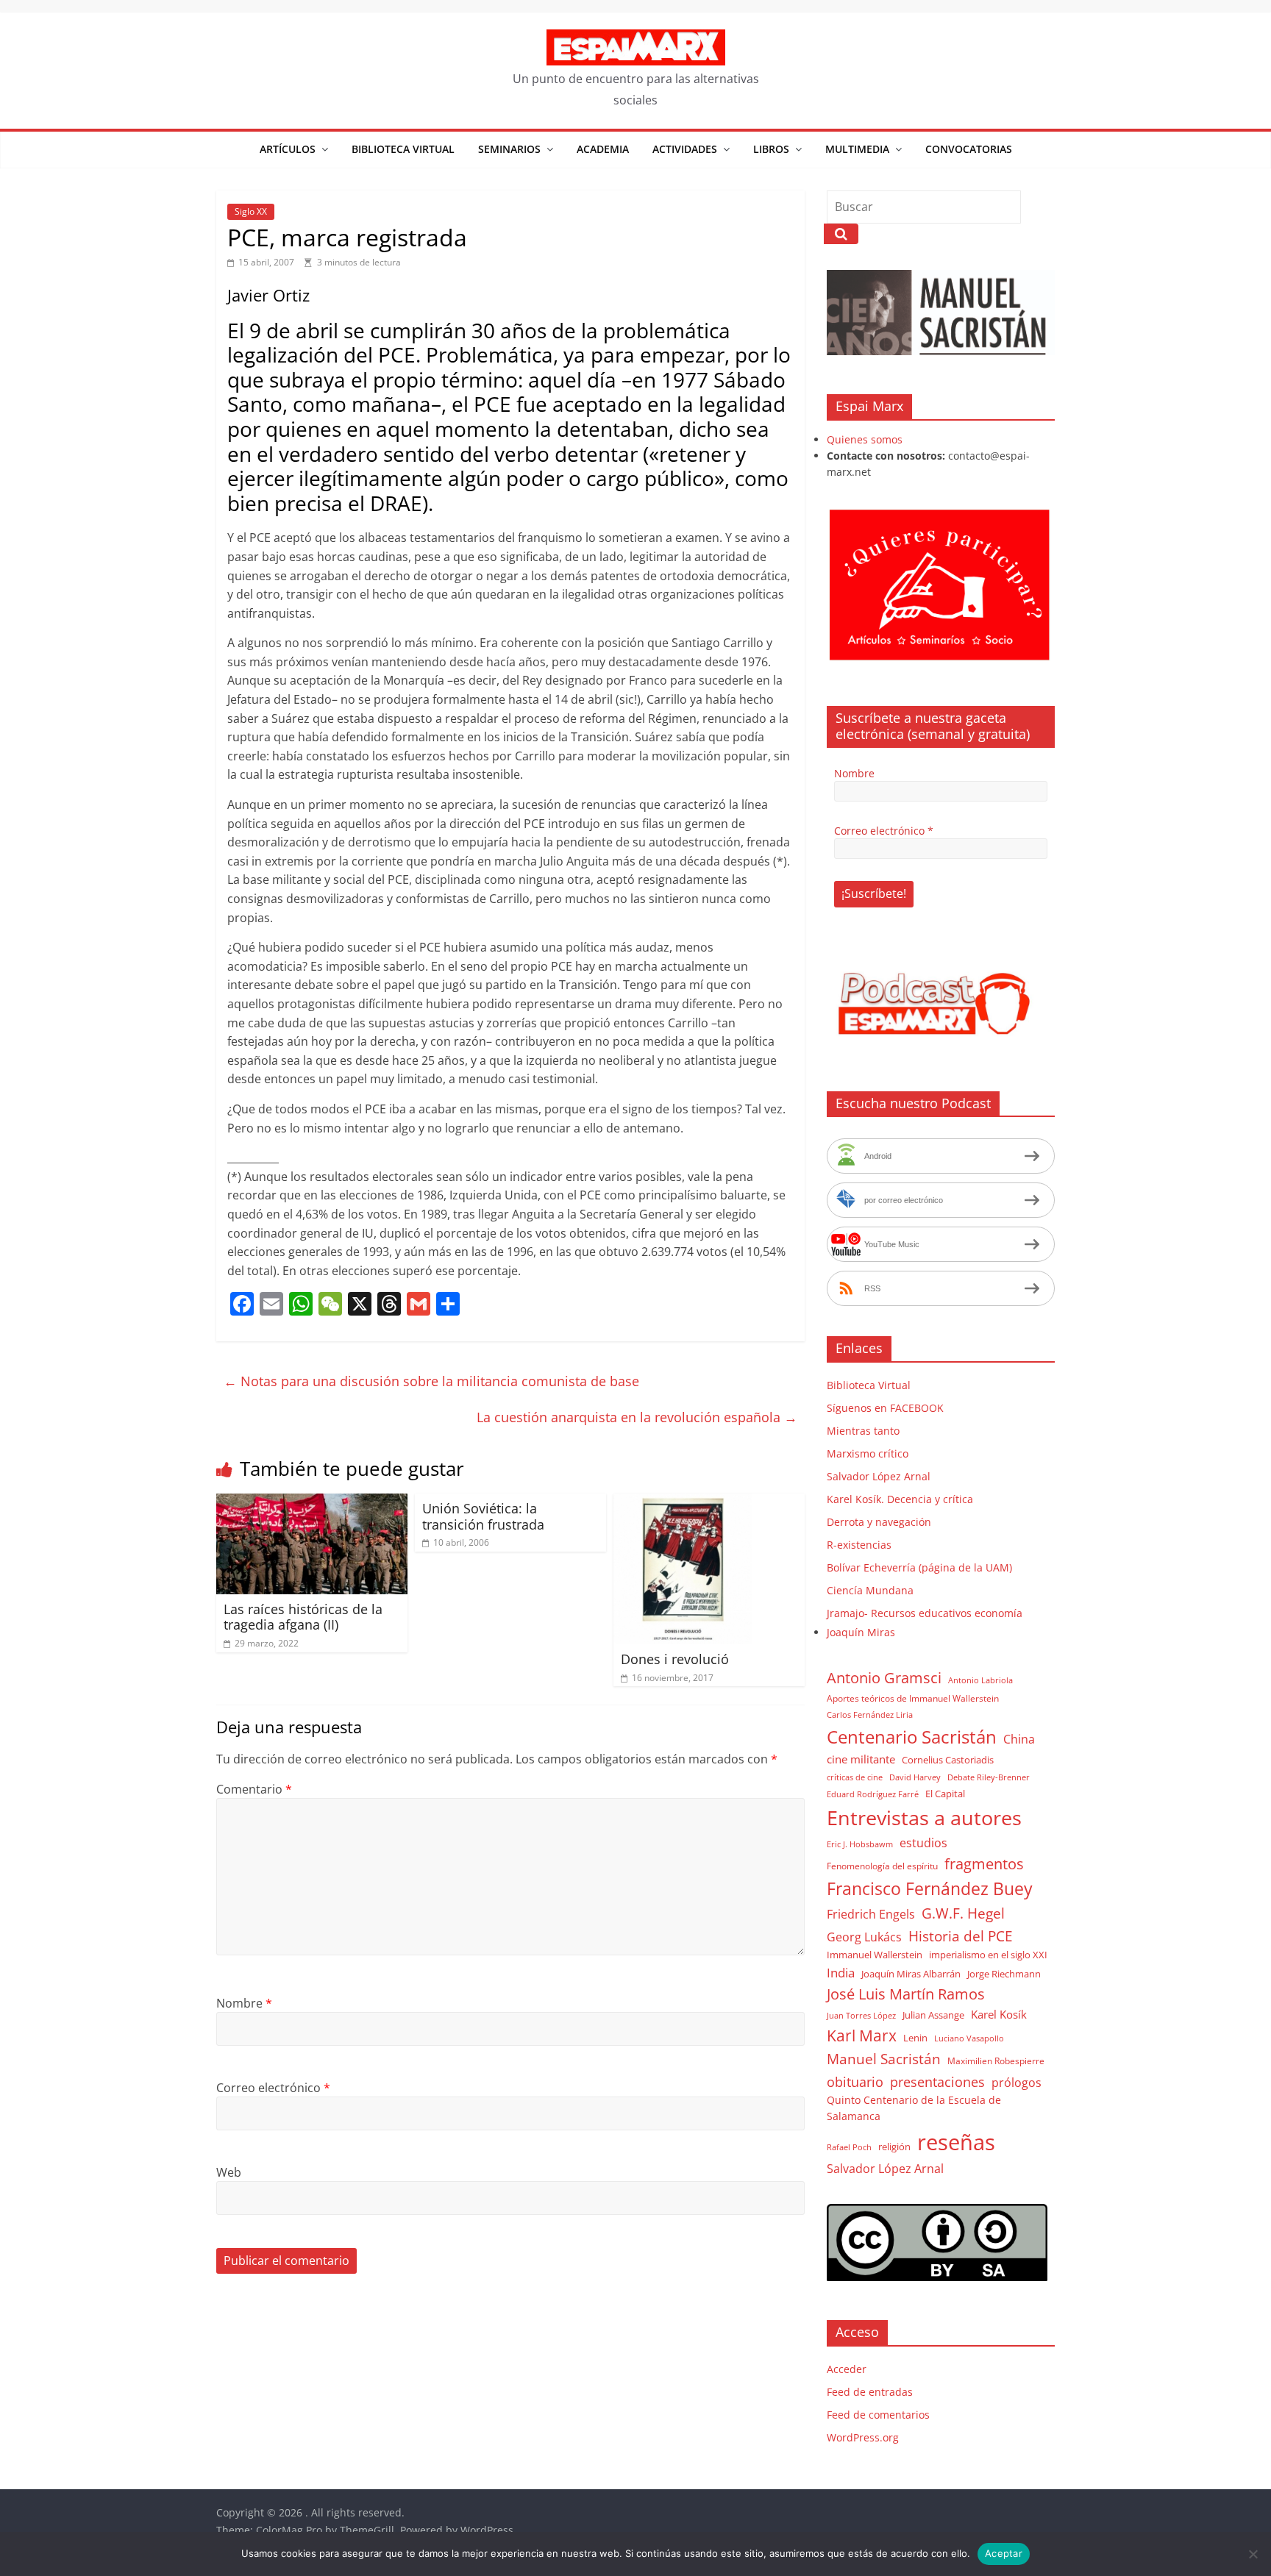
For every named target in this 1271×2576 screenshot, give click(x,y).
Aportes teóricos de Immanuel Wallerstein (913, 1698)
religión (894, 2147)
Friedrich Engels (871, 1914)
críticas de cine (855, 1777)
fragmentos (984, 1864)
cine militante (861, 1759)
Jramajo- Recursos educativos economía (925, 1613)
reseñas (956, 2142)
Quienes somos (865, 439)
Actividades (685, 149)
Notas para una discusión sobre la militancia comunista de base (431, 1381)
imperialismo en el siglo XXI (988, 1955)
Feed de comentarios (878, 2415)
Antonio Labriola (980, 1680)
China (1019, 1739)
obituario (855, 2081)
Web (229, 2172)
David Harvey (915, 1777)
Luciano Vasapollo (969, 2038)
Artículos (288, 149)
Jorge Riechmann (1004, 1974)
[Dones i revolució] (683, 1502)
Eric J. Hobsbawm (860, 1844)
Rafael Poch (849, 2147)
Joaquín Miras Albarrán (911, 1974)
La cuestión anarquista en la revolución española (637, 1417)
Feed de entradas (870, 2392)
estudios (923, 1843)
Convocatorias (969, 149)
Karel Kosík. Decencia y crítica (900, 1499)
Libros (771, 149)
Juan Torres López (861, 2016)
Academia (603, 149)
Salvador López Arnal (879, 1476)
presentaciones (937, 2081)
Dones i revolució (675, 1659)
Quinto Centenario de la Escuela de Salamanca (914, 2108)
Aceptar (1004, 2553)
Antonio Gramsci (884, 1678)
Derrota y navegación (879, 1522)
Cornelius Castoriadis (948, 1760)
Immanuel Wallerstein (875, 1955)
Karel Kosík (999, 2014)
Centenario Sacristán (912, 1737)
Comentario (254, 1789)
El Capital (945, 1794)
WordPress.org (863, 2437)
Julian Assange (933, 2015)
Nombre (244, 2003)
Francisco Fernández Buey (930, 1889)
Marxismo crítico (868, 1453)
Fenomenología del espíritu (882, 1866)
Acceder (847, 2369)
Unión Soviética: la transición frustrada (483, 1516)
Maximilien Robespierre (996, 2061)
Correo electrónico (273, 2088)
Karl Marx (862, 2035)
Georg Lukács (864, 1937)
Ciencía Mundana (870, 1590)
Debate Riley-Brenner (989, 1777)
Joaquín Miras (861, 1632)
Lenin (915, 2038)
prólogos (1017, 2083)
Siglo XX (251, 211)
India (841, 1973)
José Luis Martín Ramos (906, 1994)
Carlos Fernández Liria (870, 1715)
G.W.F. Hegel (963, 1913)
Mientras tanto (863, 1431)
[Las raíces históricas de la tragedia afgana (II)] (312, 1502)
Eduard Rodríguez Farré (873, 1794)
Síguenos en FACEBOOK (885, 1408)
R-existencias (859, 1545)
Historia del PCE (961, 1936)
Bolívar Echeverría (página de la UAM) (919, 1567)
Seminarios (509, 149)
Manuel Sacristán (884, 2059)
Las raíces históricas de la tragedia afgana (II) (303, 1617)
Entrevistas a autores (924, 1817)
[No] (1253, 2554)
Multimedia (857, 149)
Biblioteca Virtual (403, 149)
